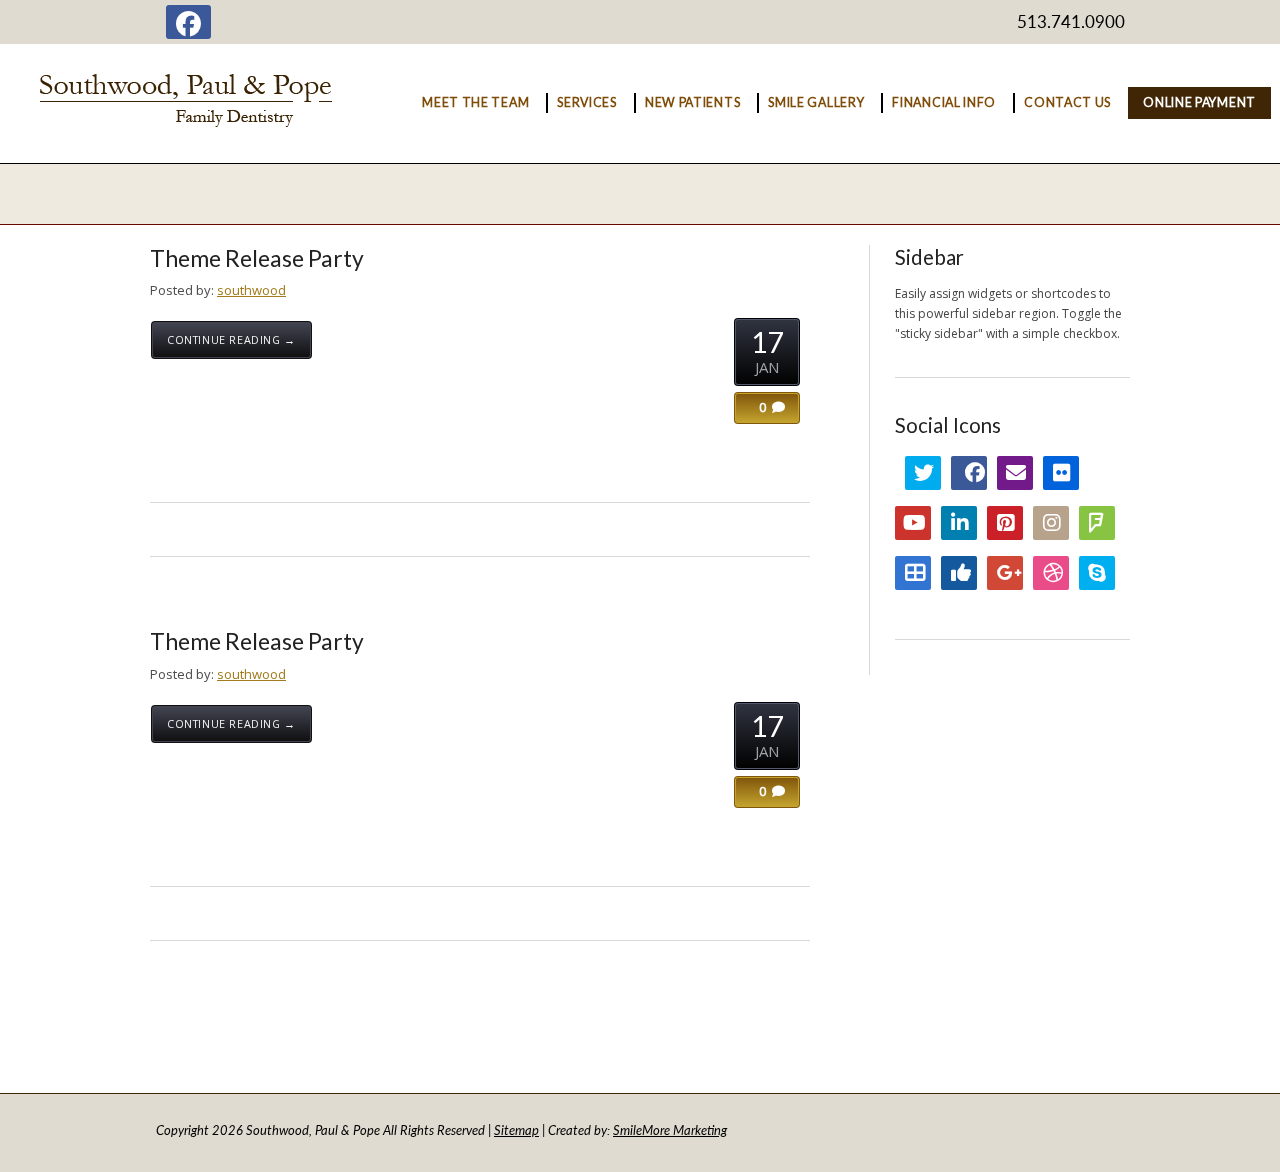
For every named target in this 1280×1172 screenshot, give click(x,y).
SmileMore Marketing (670, 1130)
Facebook (969, 473)
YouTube (913, 523)
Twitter (923, 473)
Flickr (1061, 473)
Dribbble (1051, 573)
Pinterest (1005, 523)
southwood (251, 290)
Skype (1097, 573)
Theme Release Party (257, 258)
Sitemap (516, 1130)
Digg (959, 573)
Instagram (1051, 523)
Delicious (913, 573)
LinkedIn (959, 523)
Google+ (1005, 573)
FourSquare (1097, 523)
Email (1015, 473)
